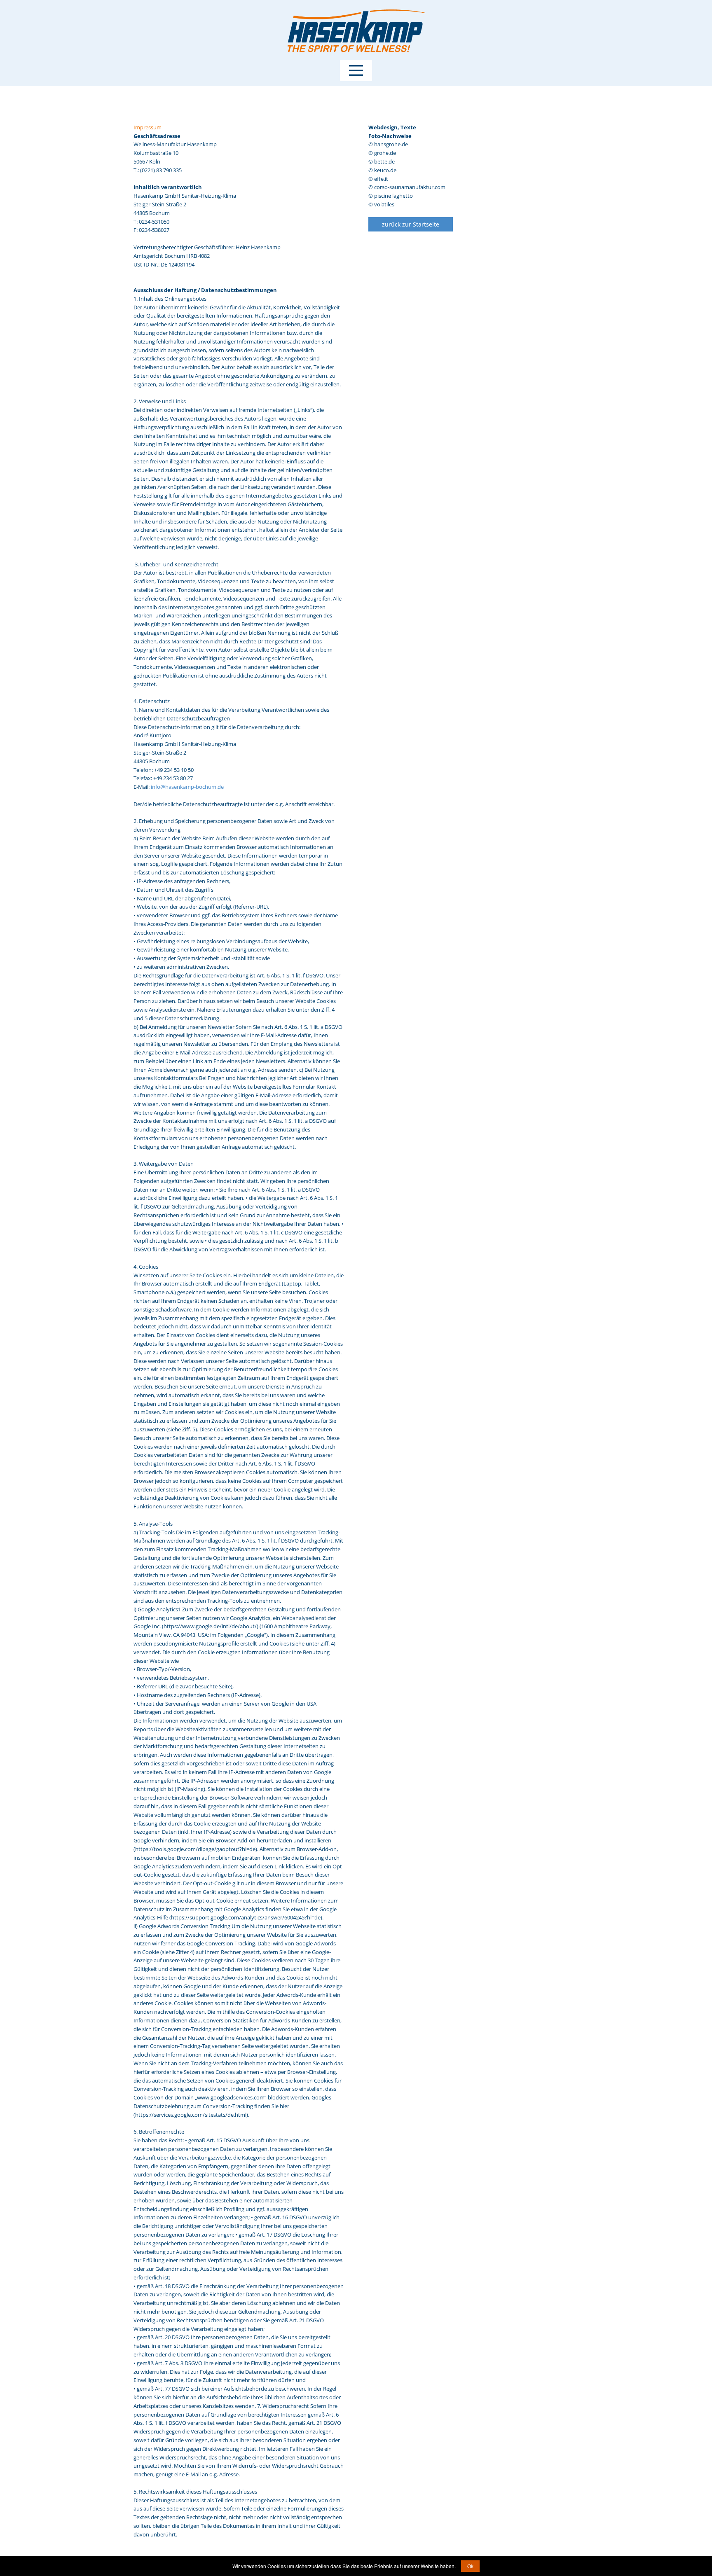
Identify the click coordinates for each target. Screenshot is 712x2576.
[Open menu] (356, 70)
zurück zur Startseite (411, 224)
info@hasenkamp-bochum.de (187, 787)
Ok (470, 2566)
